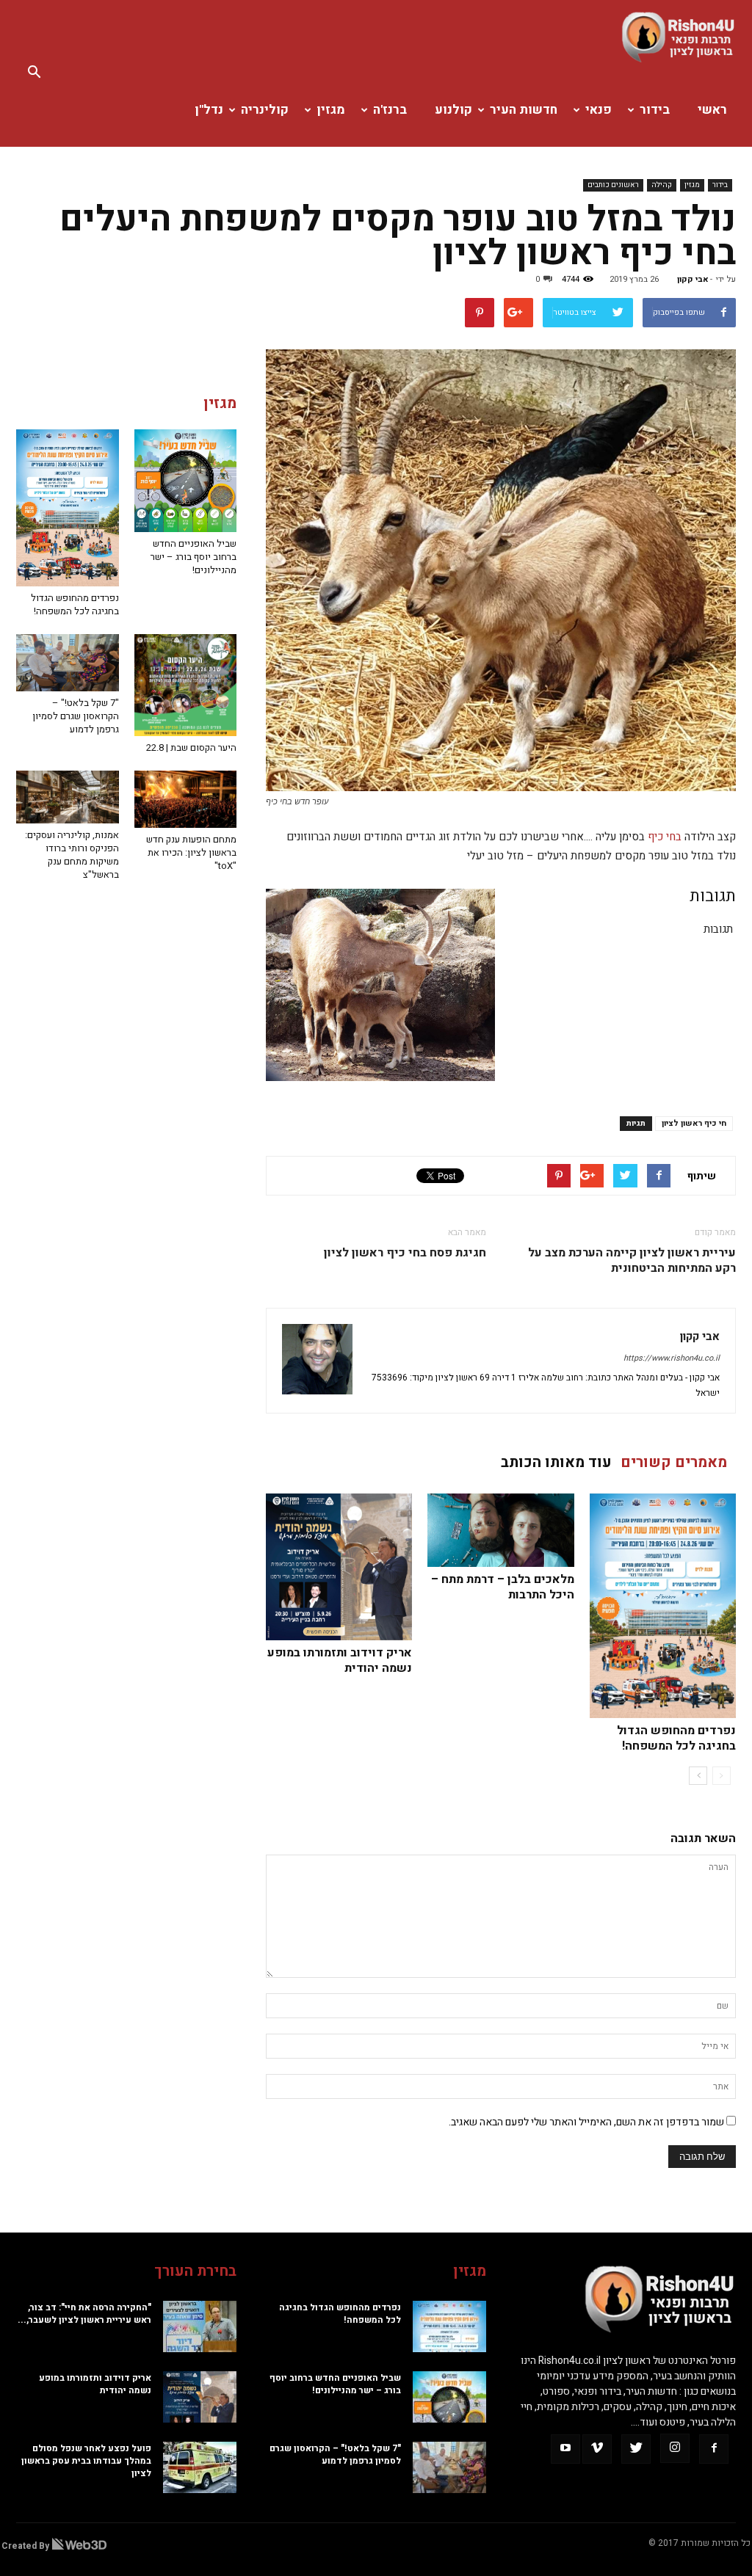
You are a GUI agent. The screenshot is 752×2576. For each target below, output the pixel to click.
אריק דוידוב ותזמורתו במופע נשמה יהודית (340, 1660)
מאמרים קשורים (674, 1462)
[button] (34, 73)
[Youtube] (565, 2449)
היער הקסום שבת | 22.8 (191, 747)
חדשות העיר (524, 110)
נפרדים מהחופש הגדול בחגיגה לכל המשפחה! (676, 1738)
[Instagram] (675, 2448)
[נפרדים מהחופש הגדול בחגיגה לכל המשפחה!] (663, 1606)
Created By (26, 2546)
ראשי (712, 110)
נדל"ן (209, 110)
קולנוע (453, 110)
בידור (655, 110)
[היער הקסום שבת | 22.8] (186, 685)
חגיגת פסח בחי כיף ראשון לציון (405, 1253)
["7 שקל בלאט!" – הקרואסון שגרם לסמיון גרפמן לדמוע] (68, 663)
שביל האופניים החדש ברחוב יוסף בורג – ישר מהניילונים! (194, 557)
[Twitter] (636, 2449)
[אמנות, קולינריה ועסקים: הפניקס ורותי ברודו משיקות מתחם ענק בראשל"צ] (68, 797)
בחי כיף (665, 837)
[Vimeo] (597, 2449)
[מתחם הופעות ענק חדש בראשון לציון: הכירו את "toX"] (186, 799)
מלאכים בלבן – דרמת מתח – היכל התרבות (503, 1587)
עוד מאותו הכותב (556, 1462)
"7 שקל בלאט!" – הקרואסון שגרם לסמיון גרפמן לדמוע (76, 716)
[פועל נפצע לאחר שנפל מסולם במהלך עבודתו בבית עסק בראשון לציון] (126, 2467)
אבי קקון (693, 279)
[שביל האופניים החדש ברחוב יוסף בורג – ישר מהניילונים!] (186, 481)
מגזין (331, 110)
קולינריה (265, 110)
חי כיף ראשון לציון (694, 1123)
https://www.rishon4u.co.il (672, 1358)
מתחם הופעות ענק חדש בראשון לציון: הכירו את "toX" (191, 852)
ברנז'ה (390, 110)
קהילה (662, 185)
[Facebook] (714, 2449)
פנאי (599, 110)
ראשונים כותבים (613, 185)
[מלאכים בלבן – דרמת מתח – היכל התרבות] (500, 1530)
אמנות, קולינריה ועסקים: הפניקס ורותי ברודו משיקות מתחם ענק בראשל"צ (72, 855)
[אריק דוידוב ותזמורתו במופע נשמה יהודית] (339, 1567)
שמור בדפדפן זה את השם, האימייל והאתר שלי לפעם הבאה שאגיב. (586, 2122)
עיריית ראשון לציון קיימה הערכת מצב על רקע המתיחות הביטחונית (632, 1261)
